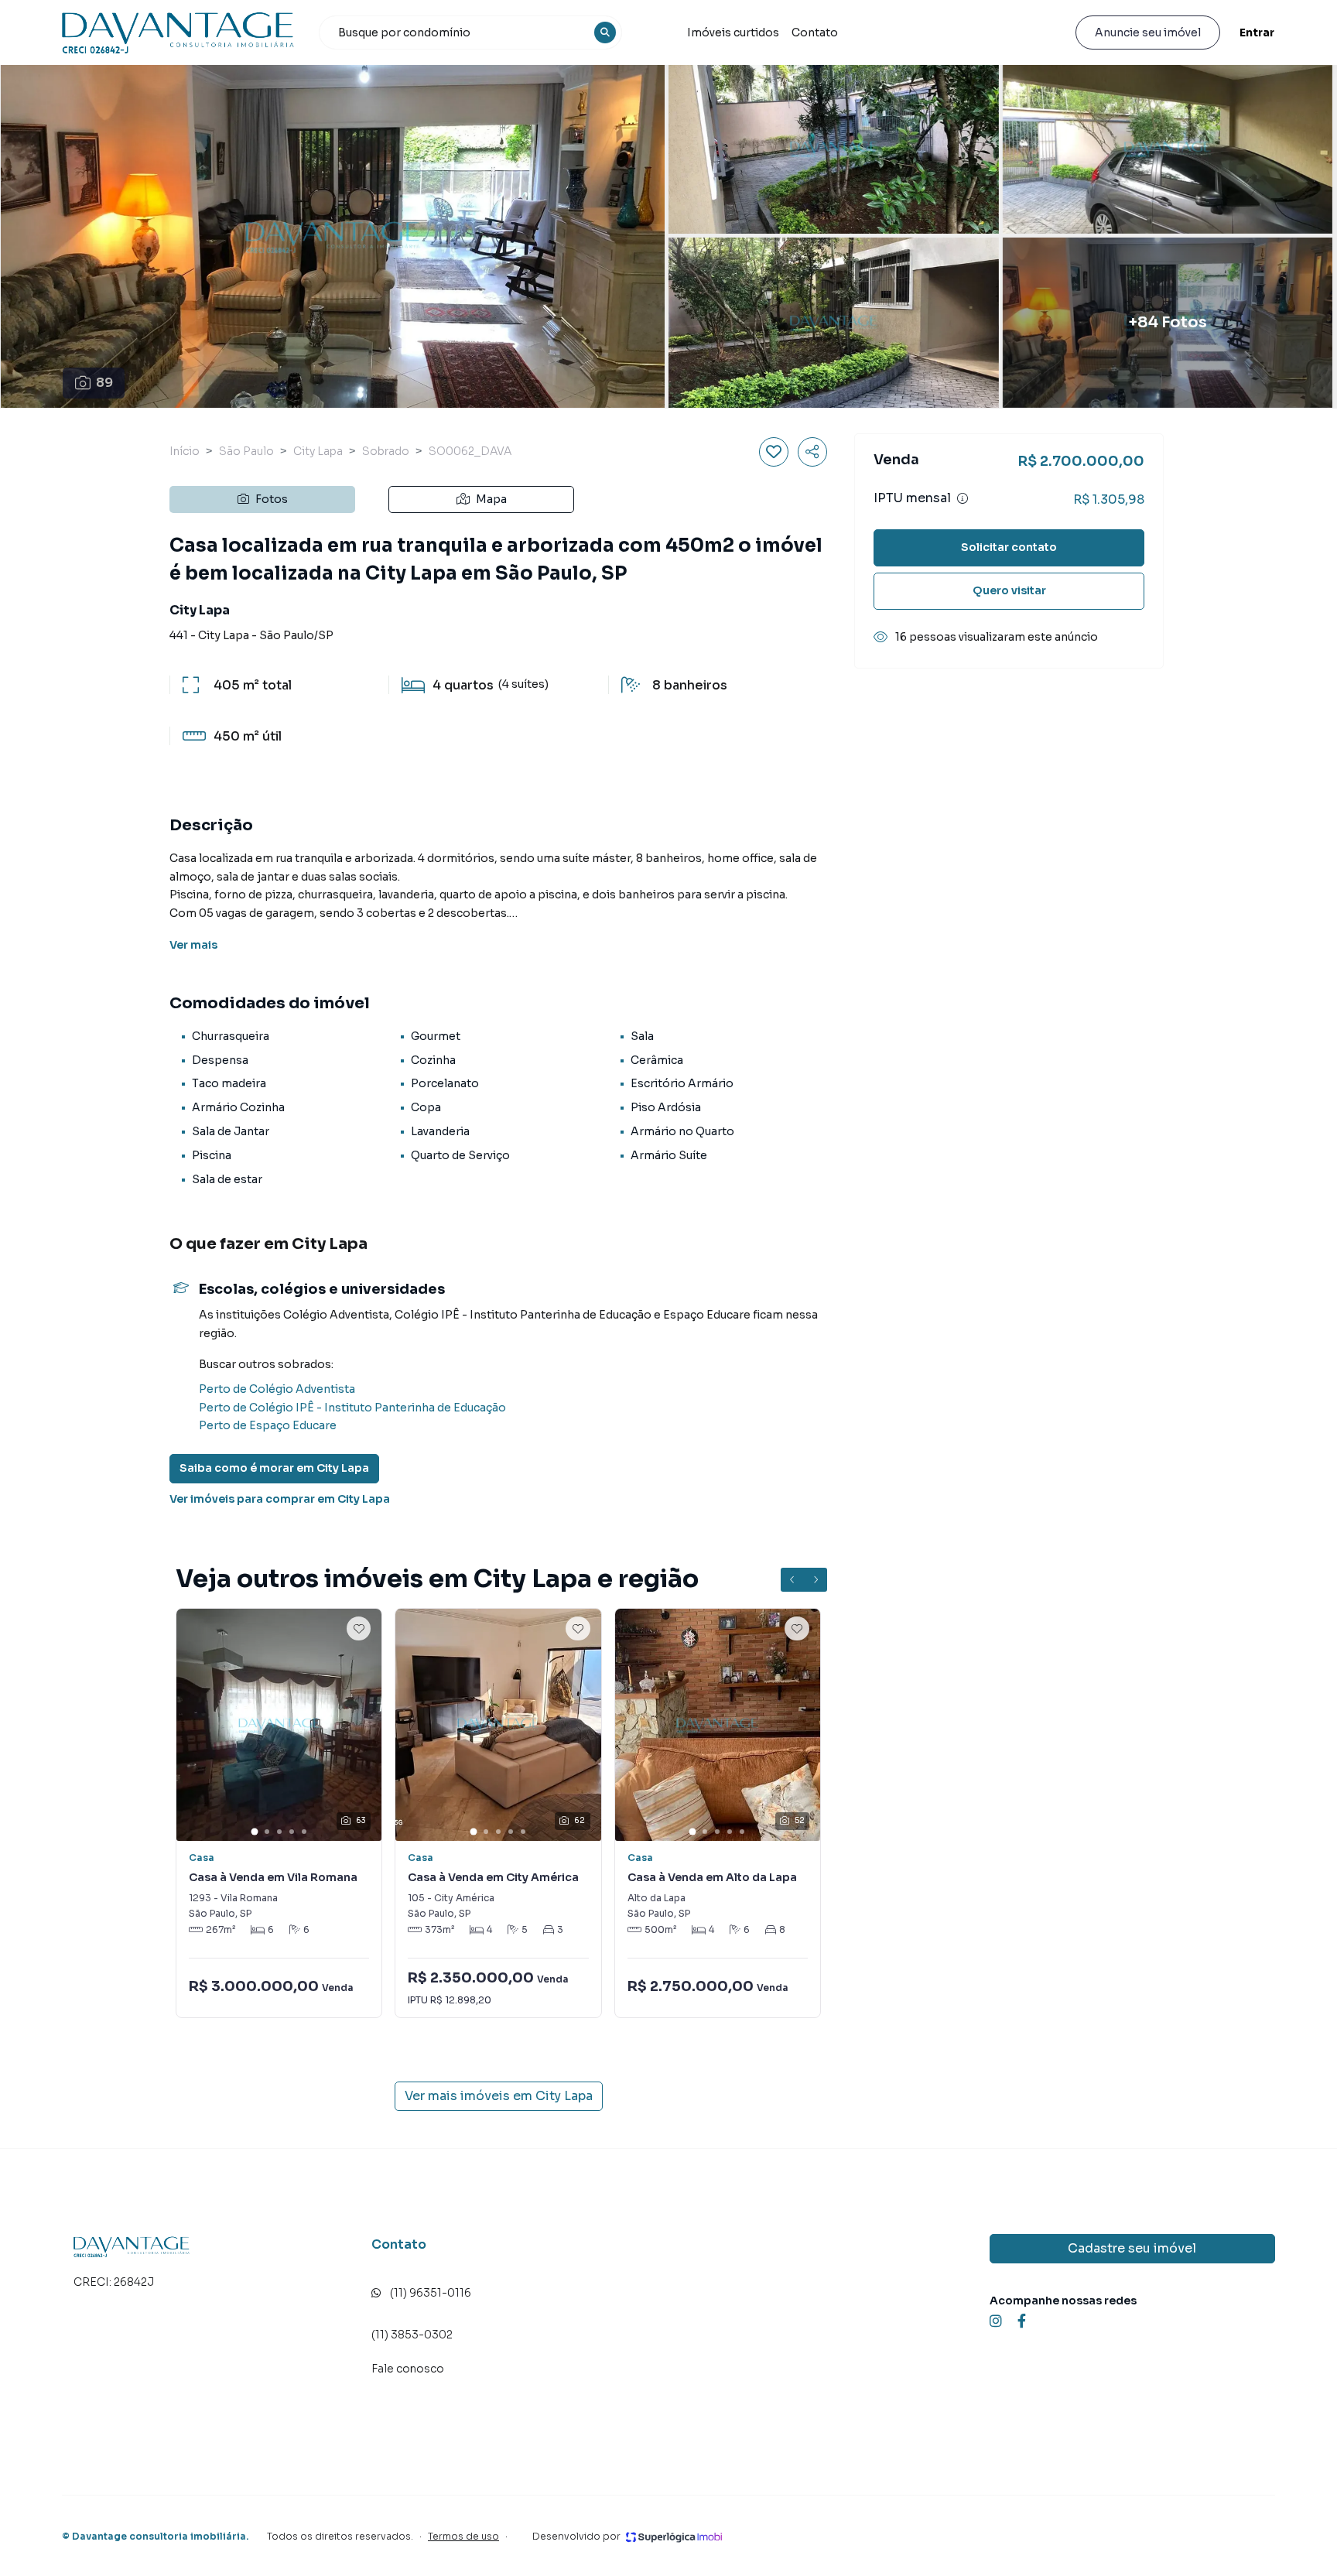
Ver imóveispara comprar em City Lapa (280, 1499)
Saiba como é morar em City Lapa (274, 1468)
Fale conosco (408, 2369)
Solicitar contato (1009, 547)
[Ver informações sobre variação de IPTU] (963, 498)
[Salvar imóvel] (774, 452)
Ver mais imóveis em (499, 2096)
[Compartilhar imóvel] (812, 452)
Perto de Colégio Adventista (277, 1389)
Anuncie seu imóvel (1148, 32)
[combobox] (470, 32)
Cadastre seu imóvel (1132, 2248)
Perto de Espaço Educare (268, 1425)
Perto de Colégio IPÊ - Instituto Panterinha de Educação (352, 1408)
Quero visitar (1009, 590)
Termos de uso (463, 2536)
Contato (815, 32)
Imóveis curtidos (733, 32)
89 (104, 383)
